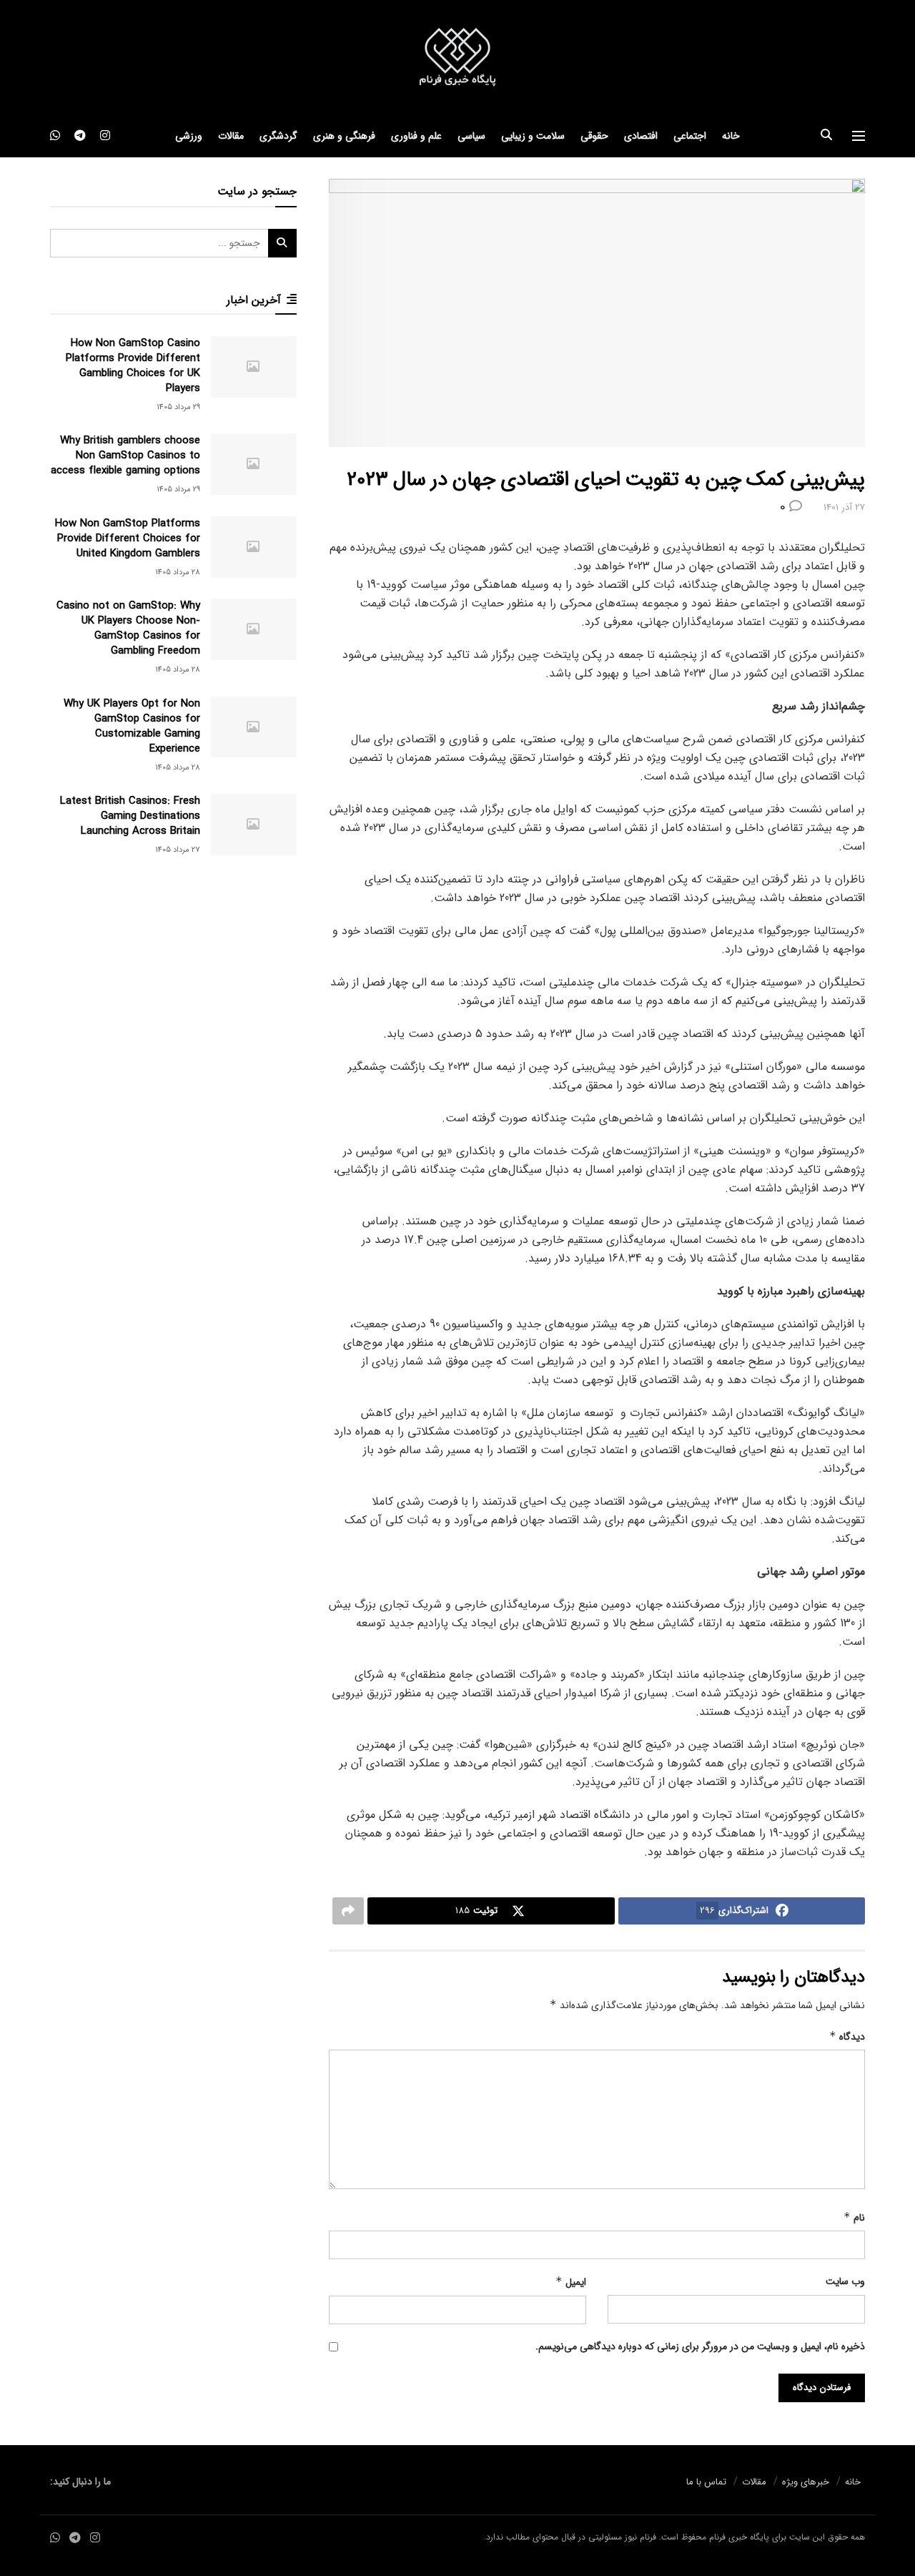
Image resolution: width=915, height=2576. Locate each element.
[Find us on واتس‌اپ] (55, 136)
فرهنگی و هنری (344, 136)
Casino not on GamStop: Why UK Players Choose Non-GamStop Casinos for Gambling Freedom (128, 628)
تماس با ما (706, 2482)
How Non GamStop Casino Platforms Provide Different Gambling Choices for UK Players (133, 366)
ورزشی (189, 136)
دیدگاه (847, 2037)
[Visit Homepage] (457, 58)
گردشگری (278, 136)
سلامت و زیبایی (533, 136)
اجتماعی (690, 136)
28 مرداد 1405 (178, 572)
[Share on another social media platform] (348, 1911)
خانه (731, 136)
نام (854, 2218)
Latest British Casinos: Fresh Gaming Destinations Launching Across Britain (130, 816)
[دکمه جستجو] (826, 136)
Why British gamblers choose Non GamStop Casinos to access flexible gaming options (125, 456)
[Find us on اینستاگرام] (105, 136)
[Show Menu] (859, 136)
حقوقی (594, 136)
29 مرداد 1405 (178, 407)
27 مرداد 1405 (178, 850)
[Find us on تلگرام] (80, 136)
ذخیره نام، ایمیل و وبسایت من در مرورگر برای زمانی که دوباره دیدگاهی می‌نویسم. (700, 2346)
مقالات (231, 136)
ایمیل (571, 2282)
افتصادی (641, 136)
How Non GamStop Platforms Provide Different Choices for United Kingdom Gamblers (128, 539)
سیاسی (471, 136)
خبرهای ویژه (806, 2482)
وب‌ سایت (845, 2281)
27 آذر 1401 (844, 507)
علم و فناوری (416, 136)
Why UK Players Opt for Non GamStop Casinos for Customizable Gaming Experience (132, 726)
